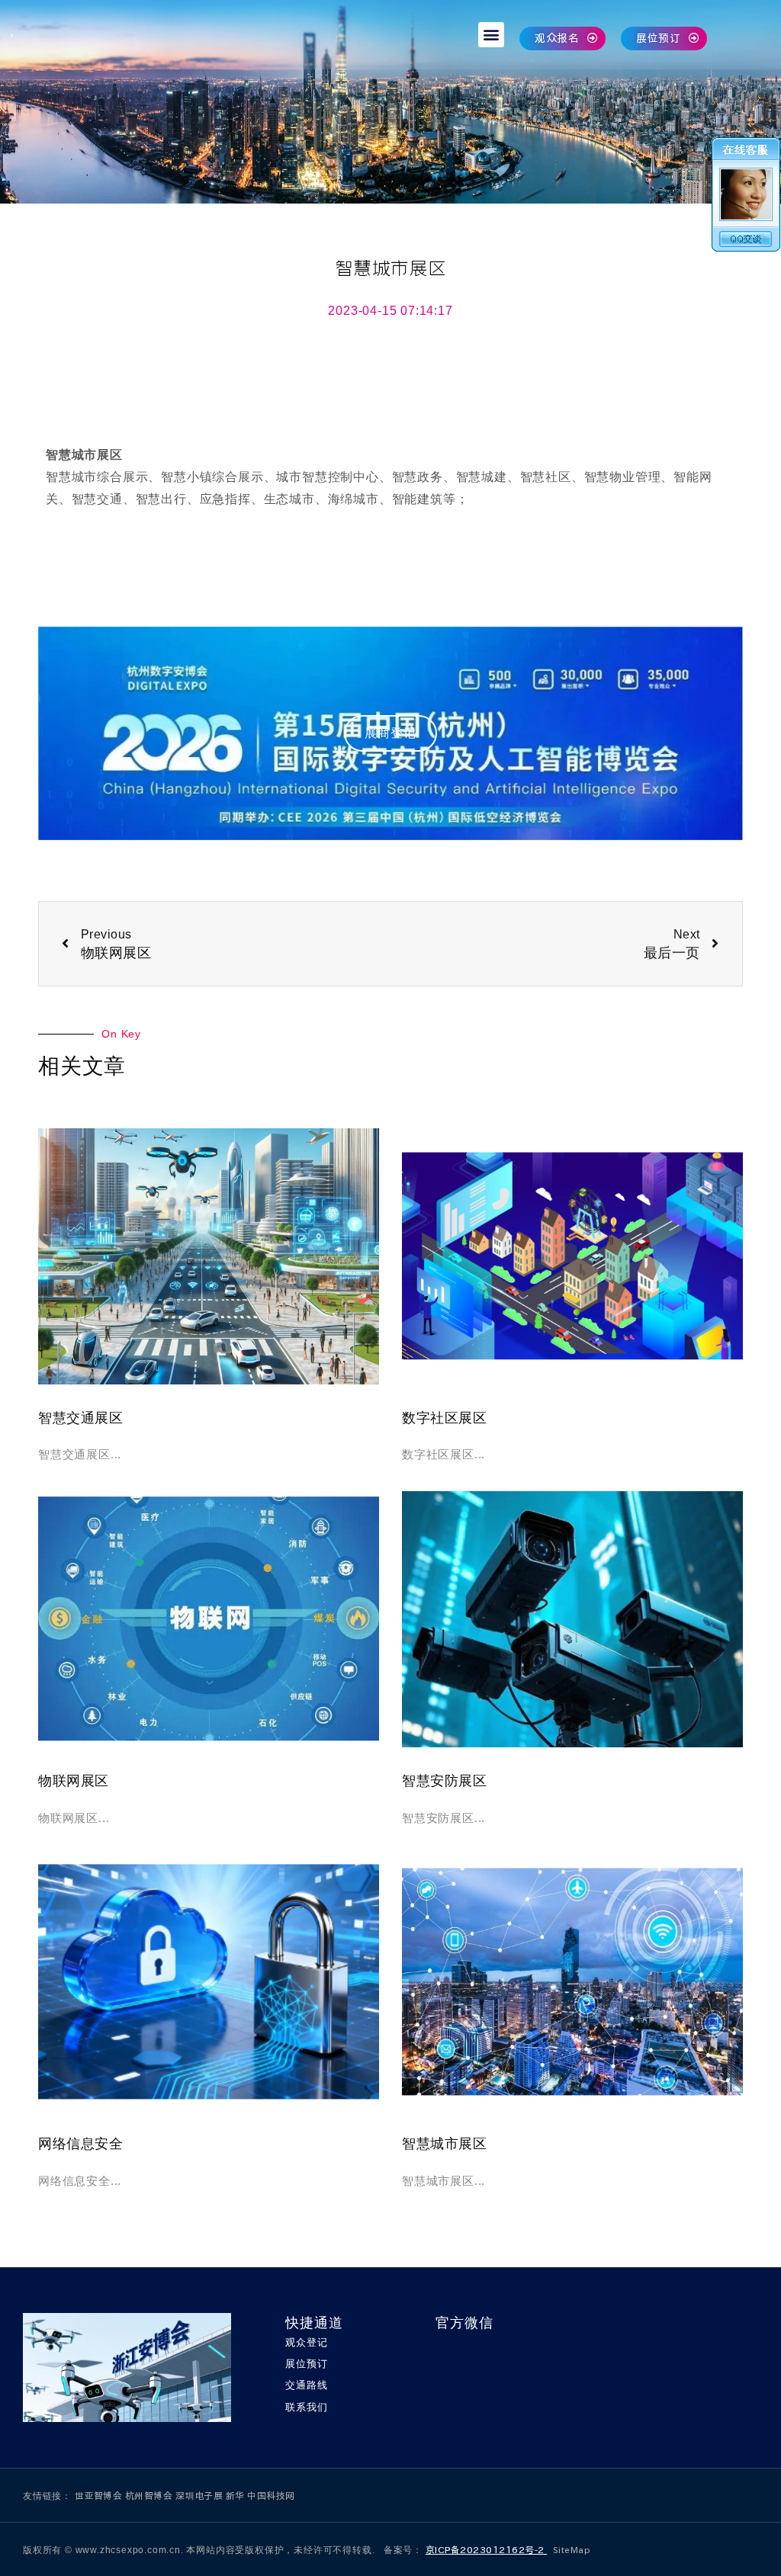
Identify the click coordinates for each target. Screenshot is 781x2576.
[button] (491, 35)
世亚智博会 (100, 2495)
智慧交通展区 (80, 1418)
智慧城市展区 (444, 2144)
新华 (237, 2495)
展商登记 (390, 733)
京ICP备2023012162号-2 (487, 2549)
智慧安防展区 (444, 1781)
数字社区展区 (444, 1418)
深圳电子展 (201, 2495)
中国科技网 (271, 2495)
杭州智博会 (150, 2495)
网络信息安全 (80, 2144)
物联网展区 (74, 1781)
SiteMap (572, 2549)
